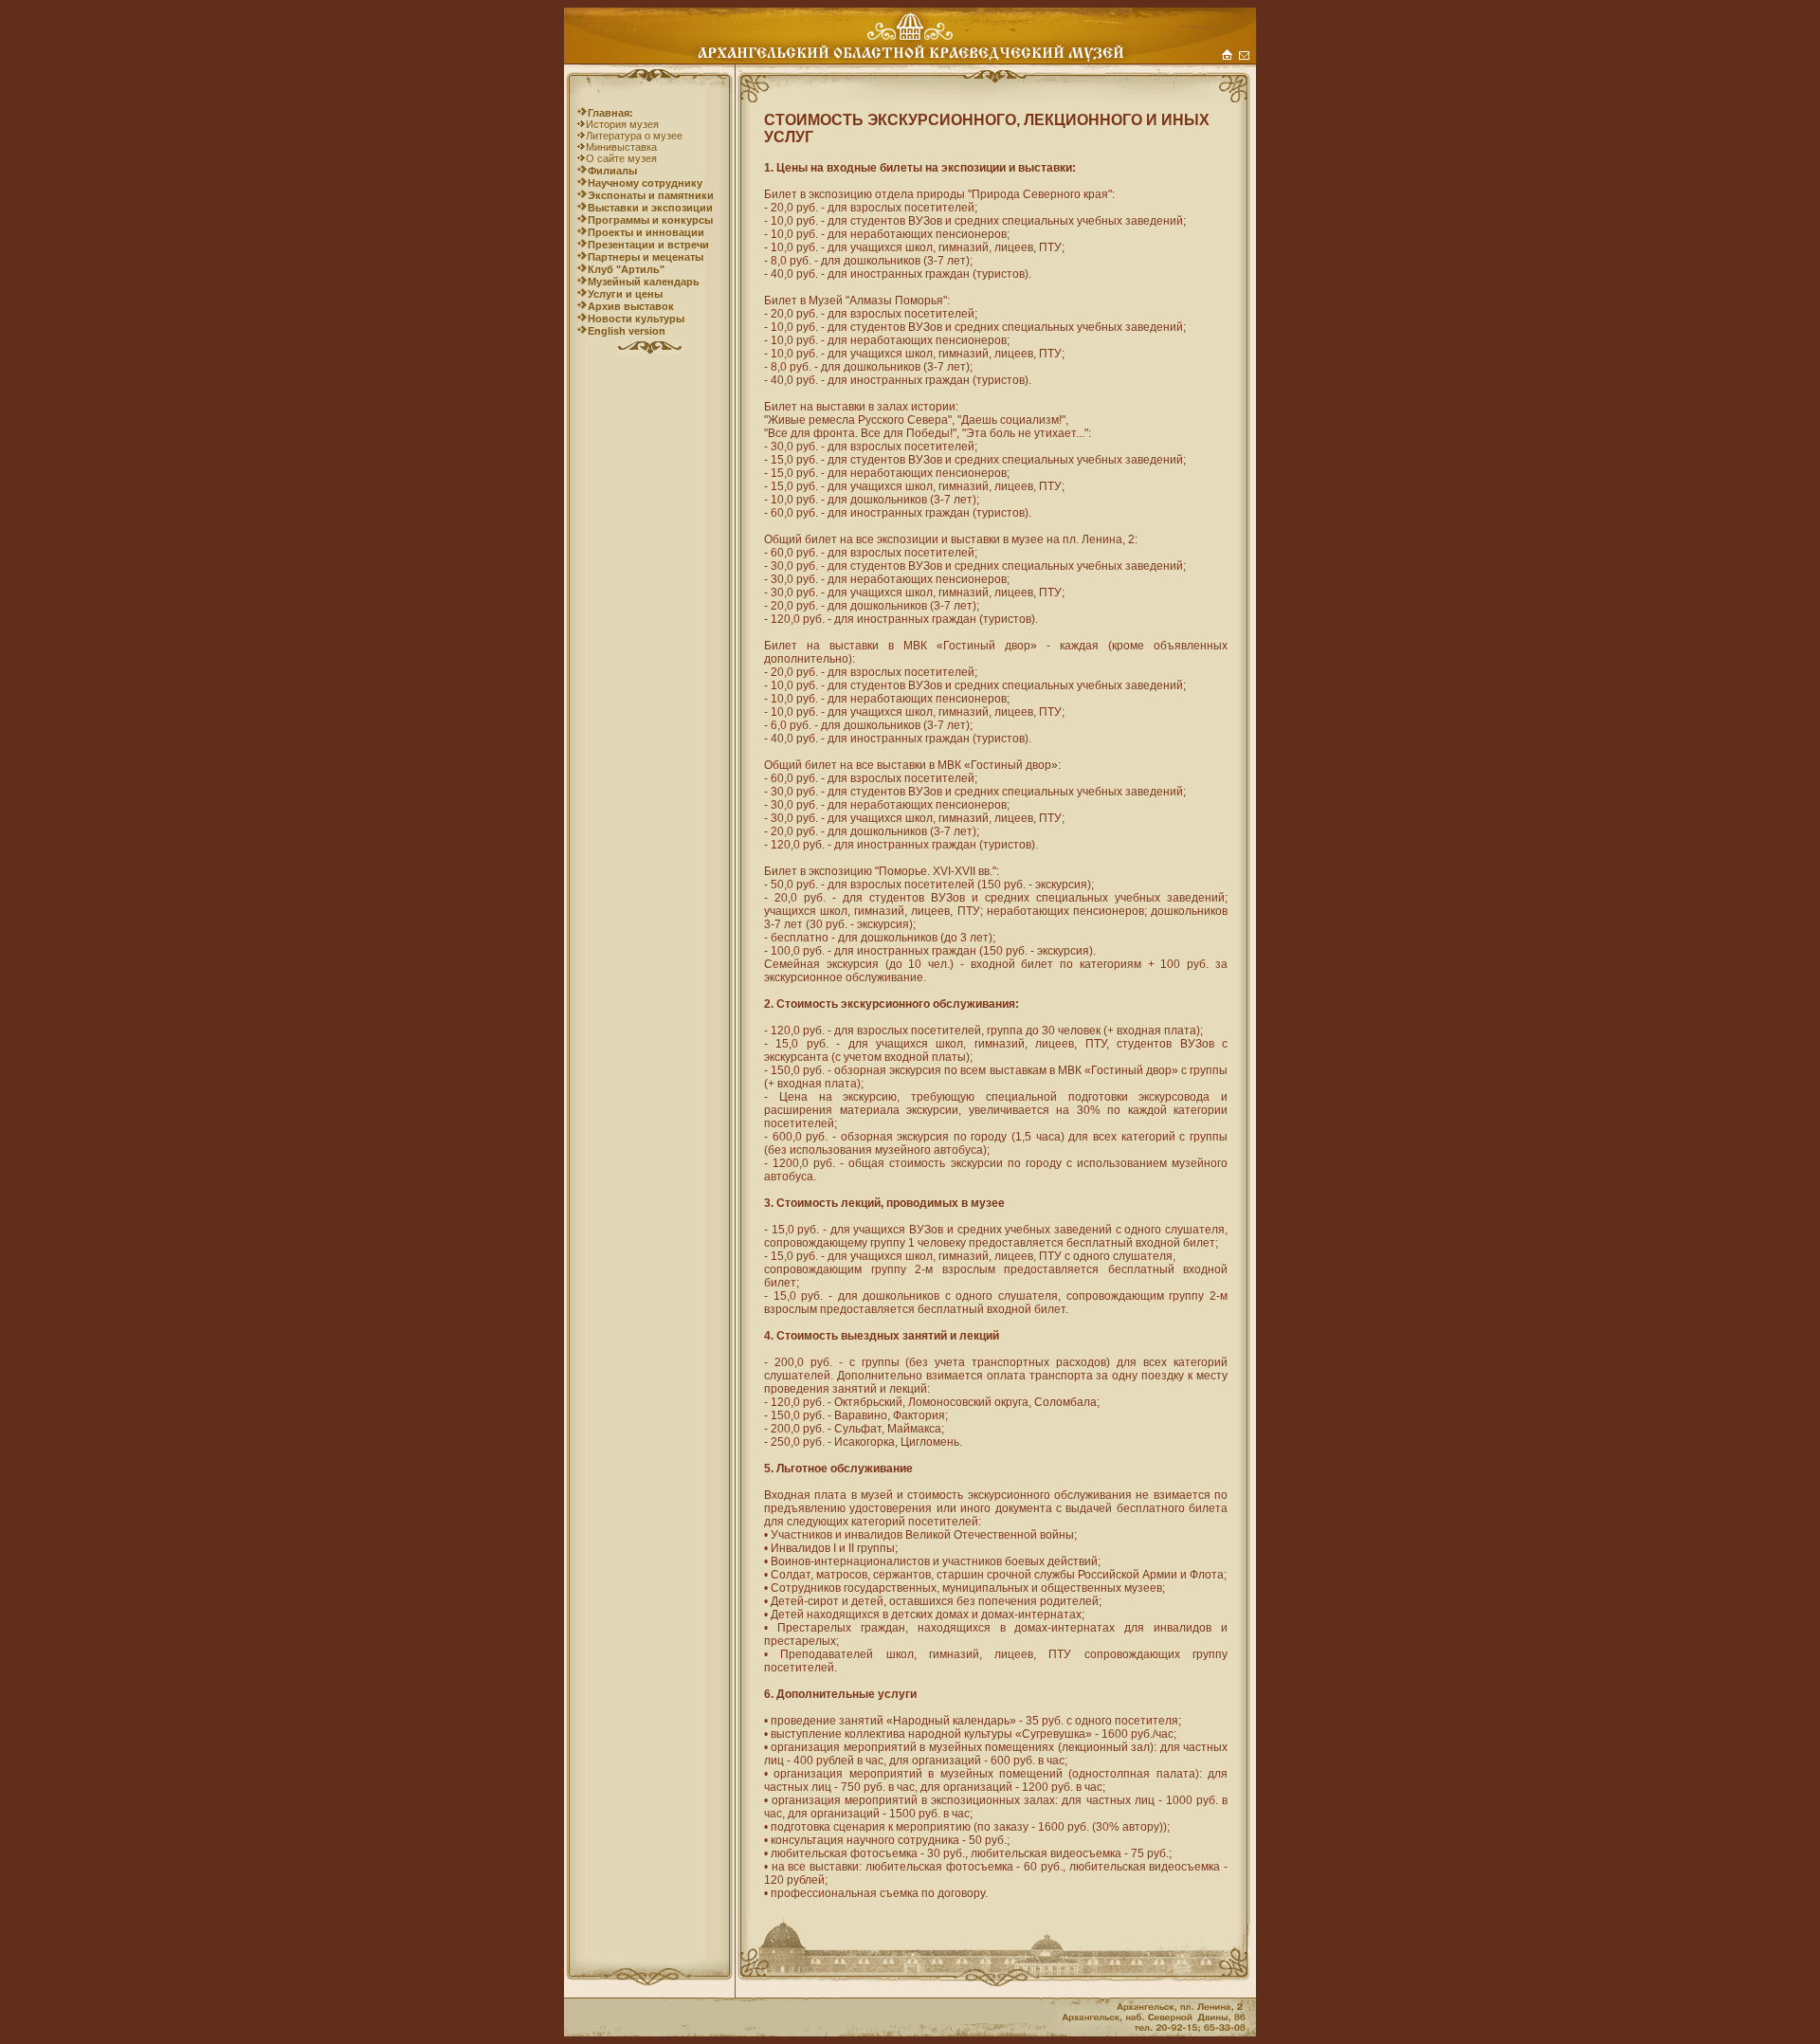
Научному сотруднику (645, 183)
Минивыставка (621, 147)
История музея (622, 124)
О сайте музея (621, 158)
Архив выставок (631, 306)
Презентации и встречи (648, 245)
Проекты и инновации (646, 232)
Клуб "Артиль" (626, 269)
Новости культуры (636, 319)
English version (627, 331)
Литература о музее (634, 136)
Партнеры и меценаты (646, 257)
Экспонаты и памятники (651, 195)
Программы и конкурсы (650, 220)
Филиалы (612, 171)
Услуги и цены (625, 294)
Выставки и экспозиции (650, 208)
